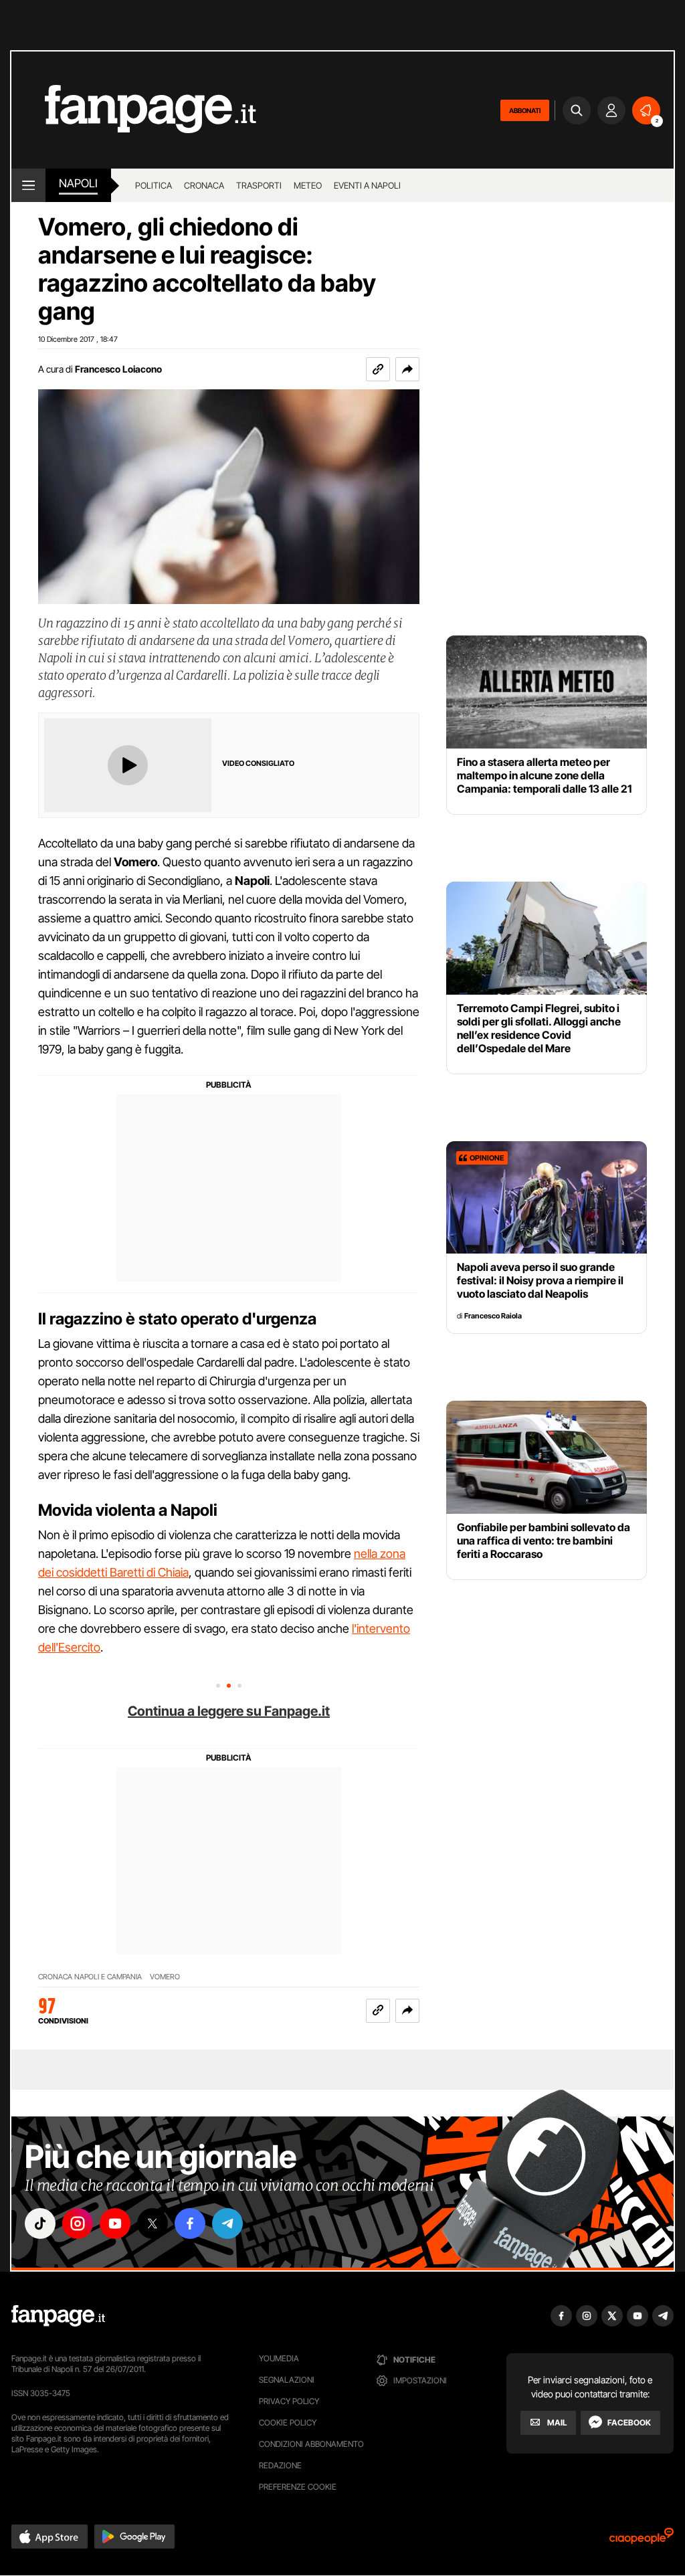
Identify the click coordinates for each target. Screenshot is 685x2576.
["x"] (153, 2223)
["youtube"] (115, 2223)
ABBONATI (525, 110)
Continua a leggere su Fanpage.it (229, 1711)
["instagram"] (78, 2223)
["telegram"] (227, 2223)
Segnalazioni (287, 2380)
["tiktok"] (40, 2223)
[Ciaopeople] (642, 2540)
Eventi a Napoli (367, 185)
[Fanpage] (58, 2316)
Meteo (308, 185)
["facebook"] (190, 2223)
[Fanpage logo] (134, 110)
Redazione (280, 2465)
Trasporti (259, 185)
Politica (154, 185)
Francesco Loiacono (118, 369)
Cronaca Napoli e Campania (90, 1977)
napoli (78, 183)
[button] (407, 369)
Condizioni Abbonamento (311, 2444)
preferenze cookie (298, 2487)
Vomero (165, 1977)
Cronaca (204, 185)
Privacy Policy (289, 2401)
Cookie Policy (288, 2422)
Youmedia (279, 2358)
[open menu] (28, 185)
